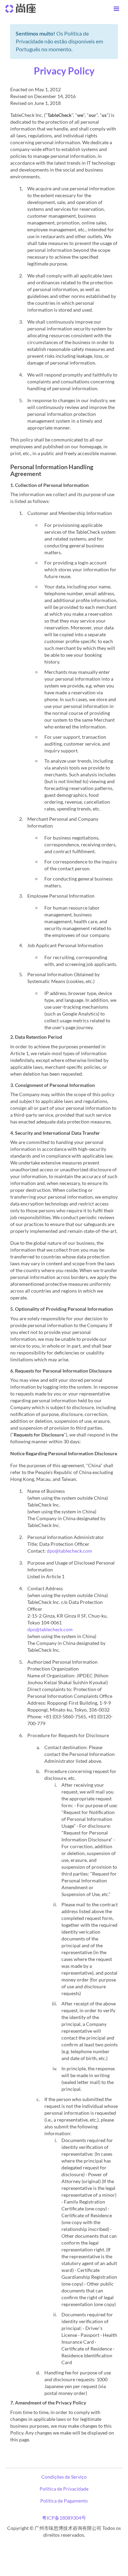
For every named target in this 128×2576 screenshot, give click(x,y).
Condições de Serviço (64, 2477)
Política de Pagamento (64, 2501)
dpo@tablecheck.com (69, 1551)
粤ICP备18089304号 (64, 2518)
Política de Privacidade (64, 2489)
